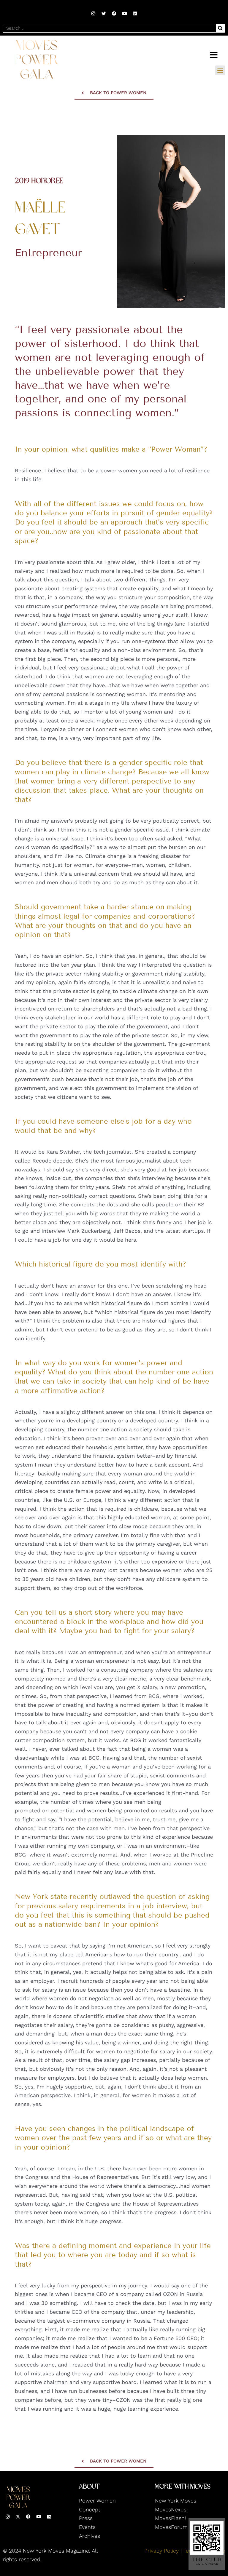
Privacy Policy (161, 2551)
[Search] (220, 28)
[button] (220, 70)
